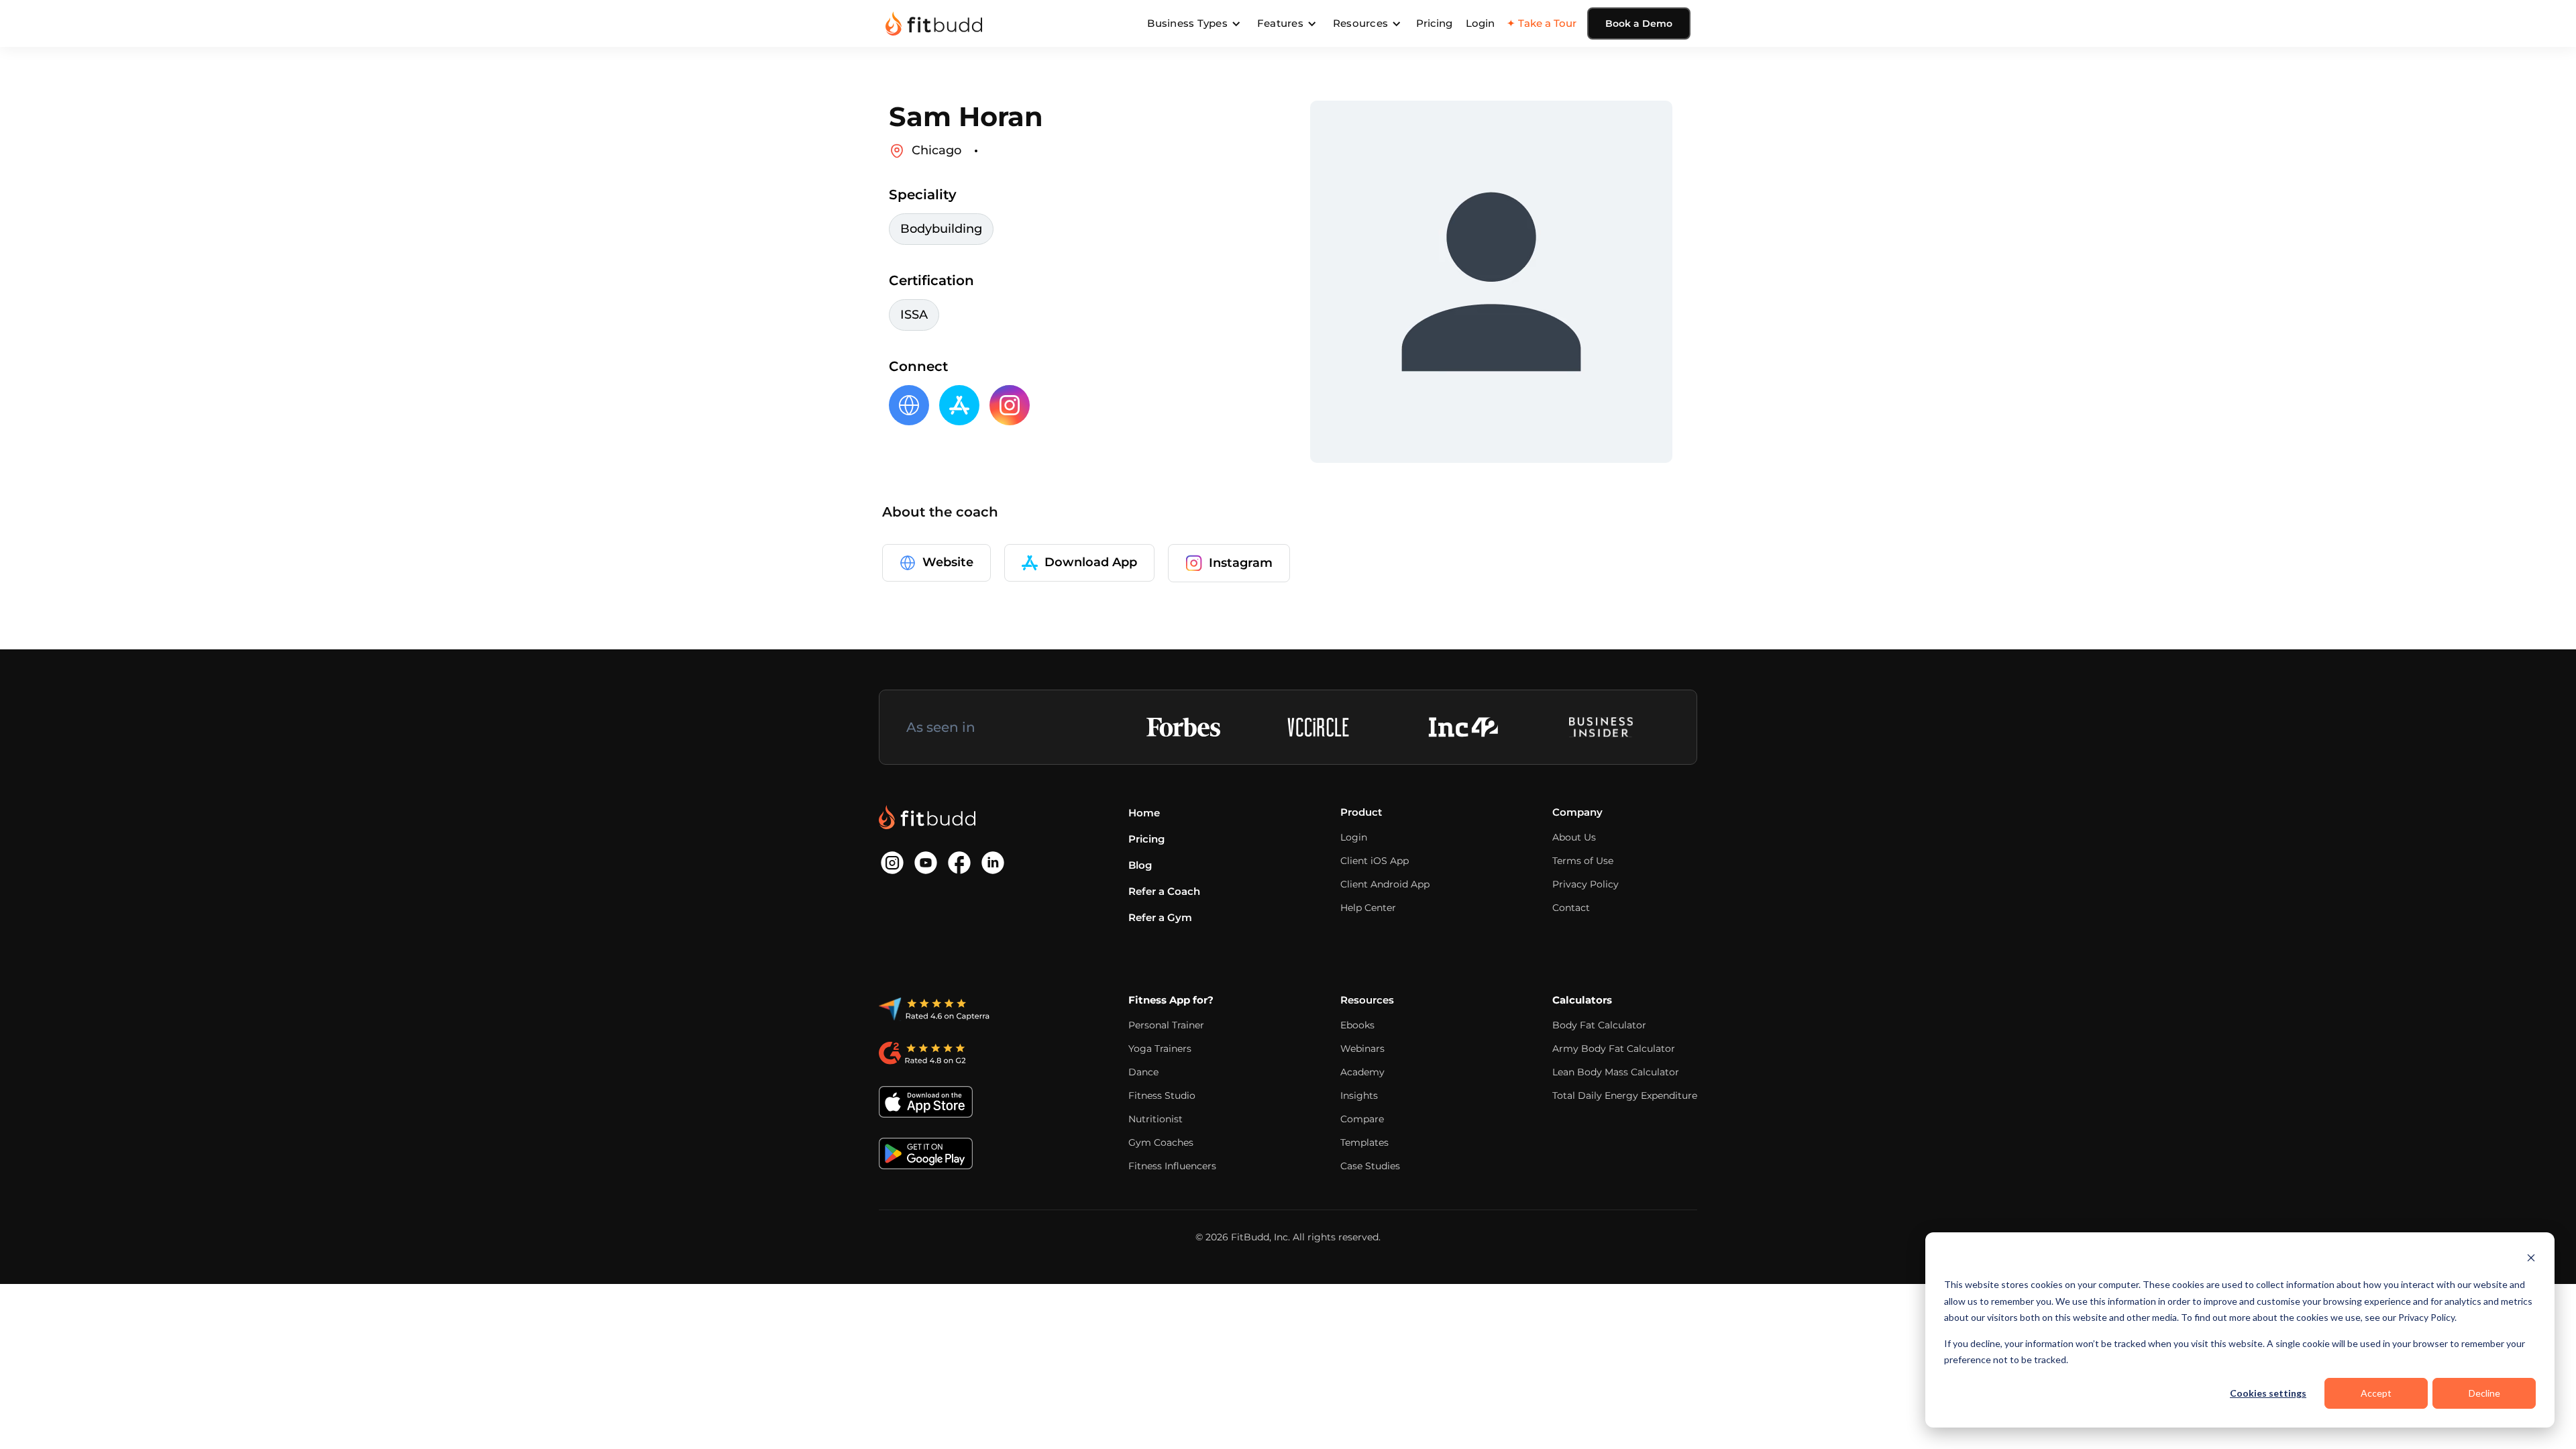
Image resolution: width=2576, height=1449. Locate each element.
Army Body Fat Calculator (1614, 1049)
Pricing (1434, 23)
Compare (1362, 1119)
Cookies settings (2268, 1393)
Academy (1362, 1072)
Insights (1359, 1095)
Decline (2484, 1393)
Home (1144, 813)
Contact (1571, 908)
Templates (1364, 1142)
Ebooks (1357, 1025)
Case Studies (1370, 1166)
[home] (934, 23)
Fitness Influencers (1172, 1166)
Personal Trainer (1166, 1025)
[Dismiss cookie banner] (2531, 1259)
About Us (1574, 837)
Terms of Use (1583, 861)
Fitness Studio (1162, 1095)
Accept (2376, 1393)
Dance (1143, 1072)
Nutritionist (1156, 1119)
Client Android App (1385, 884)
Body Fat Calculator (1599, 1025)
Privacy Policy (1586, 884)
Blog (1140, 865)
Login (1480, 23)
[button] (1194, 23)
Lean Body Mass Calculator (1616, 1072)
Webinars (1362, 1049)
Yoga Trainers (1160, 1049)
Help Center (1368, 908)
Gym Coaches (1161, 1142)
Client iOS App (1375, 861)
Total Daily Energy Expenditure (1625, 1095)
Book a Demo (1639, 23)
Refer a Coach (1164, 891)
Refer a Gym (1160, 917)
